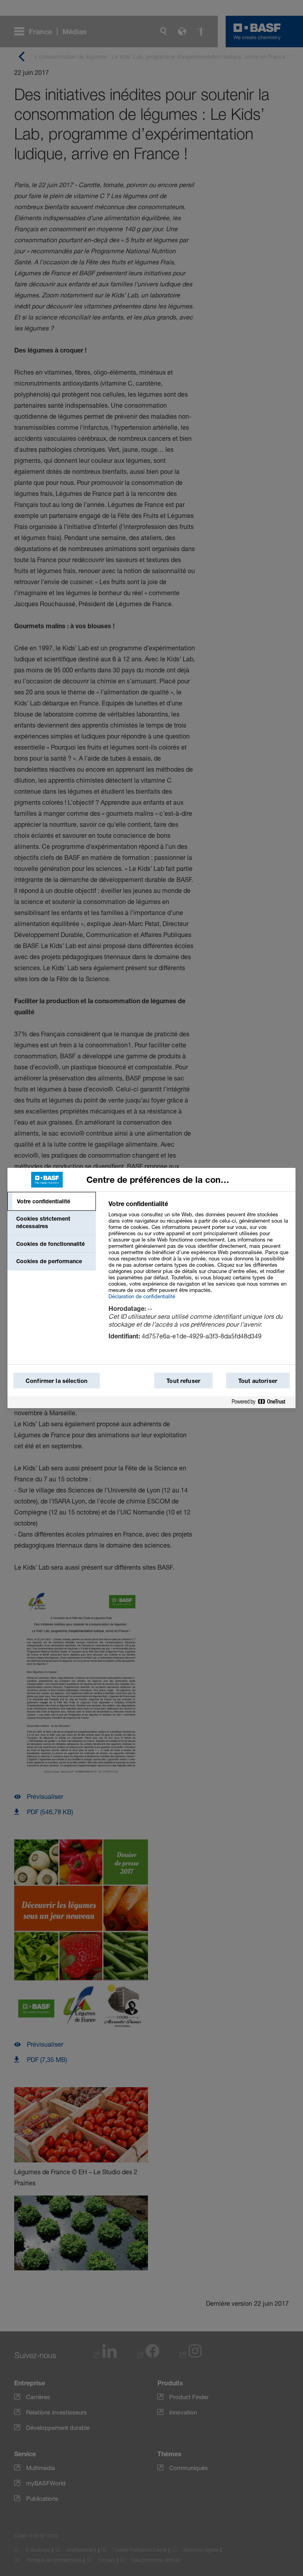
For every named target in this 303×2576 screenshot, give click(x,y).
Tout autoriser (258, 1381)
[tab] (52, 1201)
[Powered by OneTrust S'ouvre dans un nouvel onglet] (262, 1402)
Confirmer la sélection (57, 1381)
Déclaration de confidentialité (142, 1296)
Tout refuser (183, 1381)
